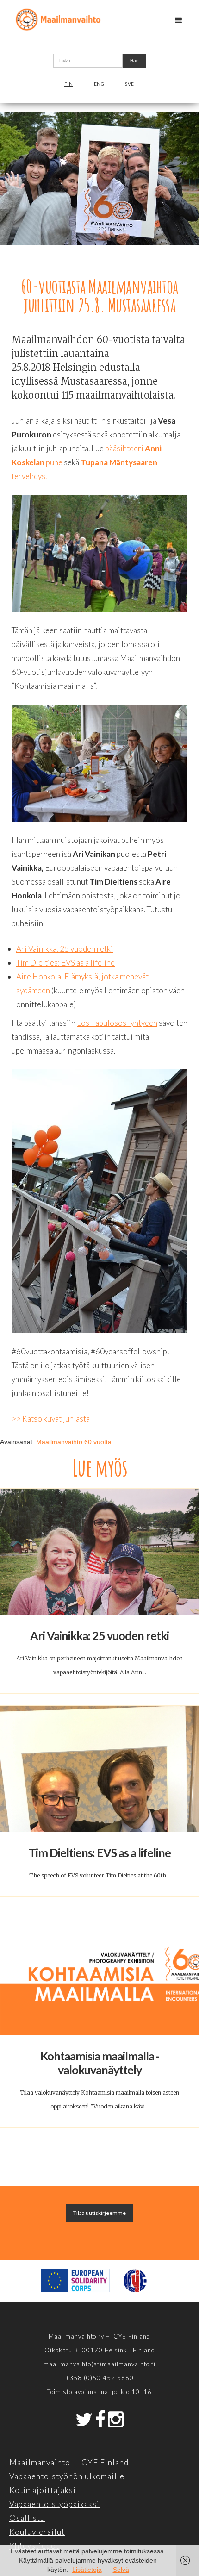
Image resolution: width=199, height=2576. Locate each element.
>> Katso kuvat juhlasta (51, 1419)
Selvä (121, 2570)
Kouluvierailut (37, 2532)
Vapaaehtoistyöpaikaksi (54, 2504)
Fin (69, 84)
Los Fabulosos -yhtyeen (117, 1023)
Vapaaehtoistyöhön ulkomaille (67, 2476)
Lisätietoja (87, 2570)
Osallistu (27, 2518)
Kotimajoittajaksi (43, 2490)
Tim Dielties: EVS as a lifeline (65, 963)
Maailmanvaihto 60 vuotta (74, 1442)
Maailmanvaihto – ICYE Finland (69, 2462)
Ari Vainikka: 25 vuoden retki (65, 949)
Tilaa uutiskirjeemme (99, 2213)
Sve (130, 84)
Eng (99, 84)
